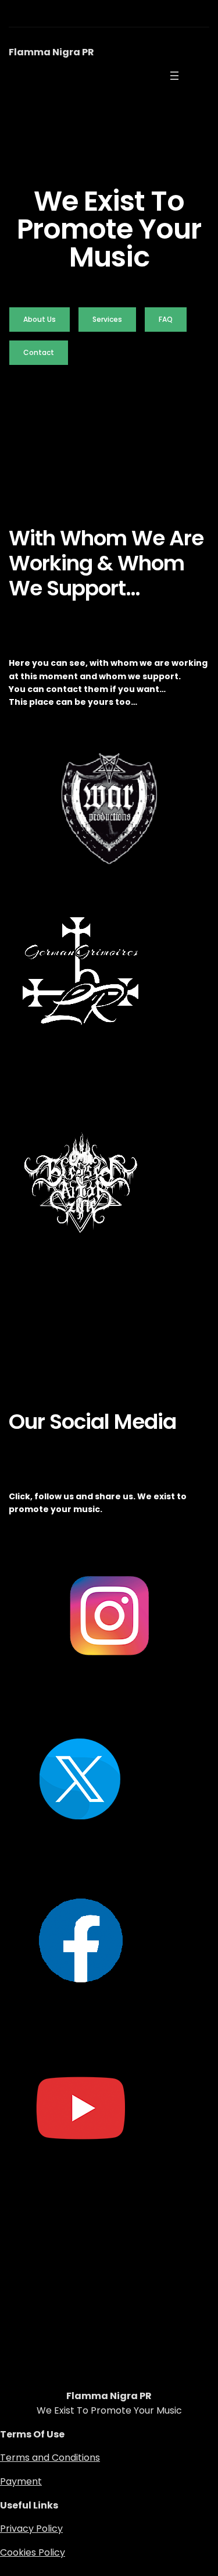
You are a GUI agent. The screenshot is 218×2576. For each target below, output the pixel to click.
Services (107, 319)
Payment (21, 2481)
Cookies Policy (33, 2552)
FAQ (166, 319)
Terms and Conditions (50, 2458)
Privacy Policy (31, 2529)
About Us (40, 319)
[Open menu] (174, 76)
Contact (39, 352)
